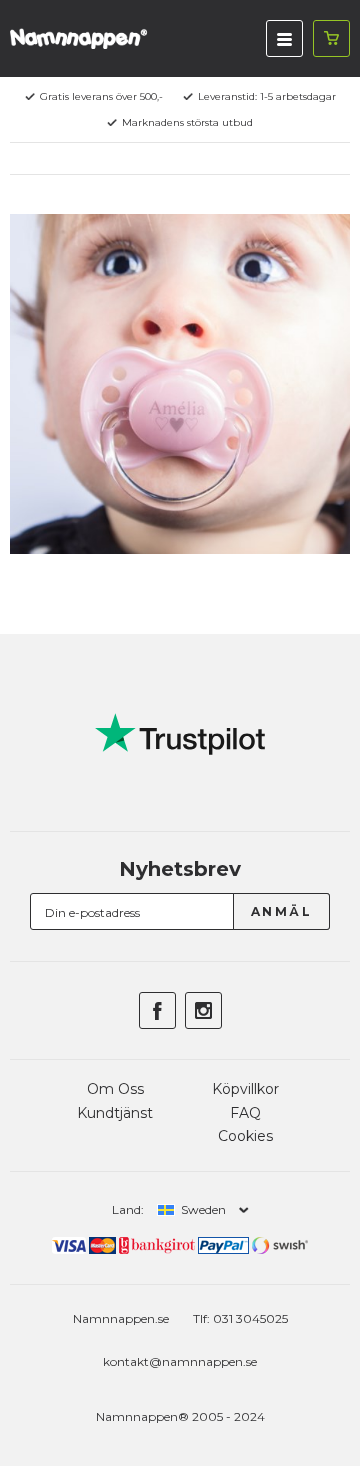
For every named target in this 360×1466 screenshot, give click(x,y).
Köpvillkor (245, 1089)
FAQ (245, 1113)
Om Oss (115, 1089)
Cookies (245, 1136)
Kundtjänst (115, 1113)
